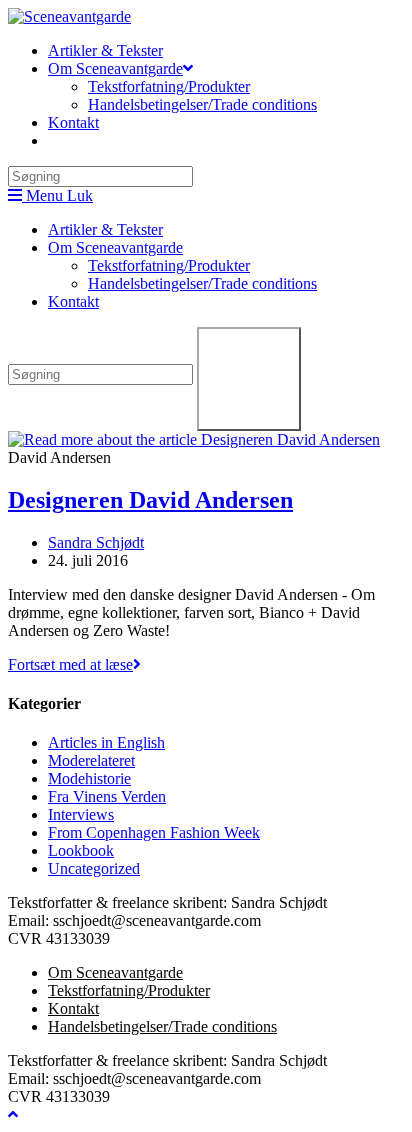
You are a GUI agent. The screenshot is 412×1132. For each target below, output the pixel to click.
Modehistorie (89, 778)
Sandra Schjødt (96, 542)
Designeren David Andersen (150, 500)
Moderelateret (91, 760)
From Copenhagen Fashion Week (154, 832)
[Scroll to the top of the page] (13, 1114)
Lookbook (81, 850)
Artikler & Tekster (105, 229)
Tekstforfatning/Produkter (169, 265)
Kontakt (73, 301)
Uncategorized (94, 868)
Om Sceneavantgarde (115, 247)
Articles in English (106, 742)
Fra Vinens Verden (107, 796)
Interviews (81, 814)
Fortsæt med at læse (74, 664)
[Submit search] (249, 379)
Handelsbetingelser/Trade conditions (202, 283)
